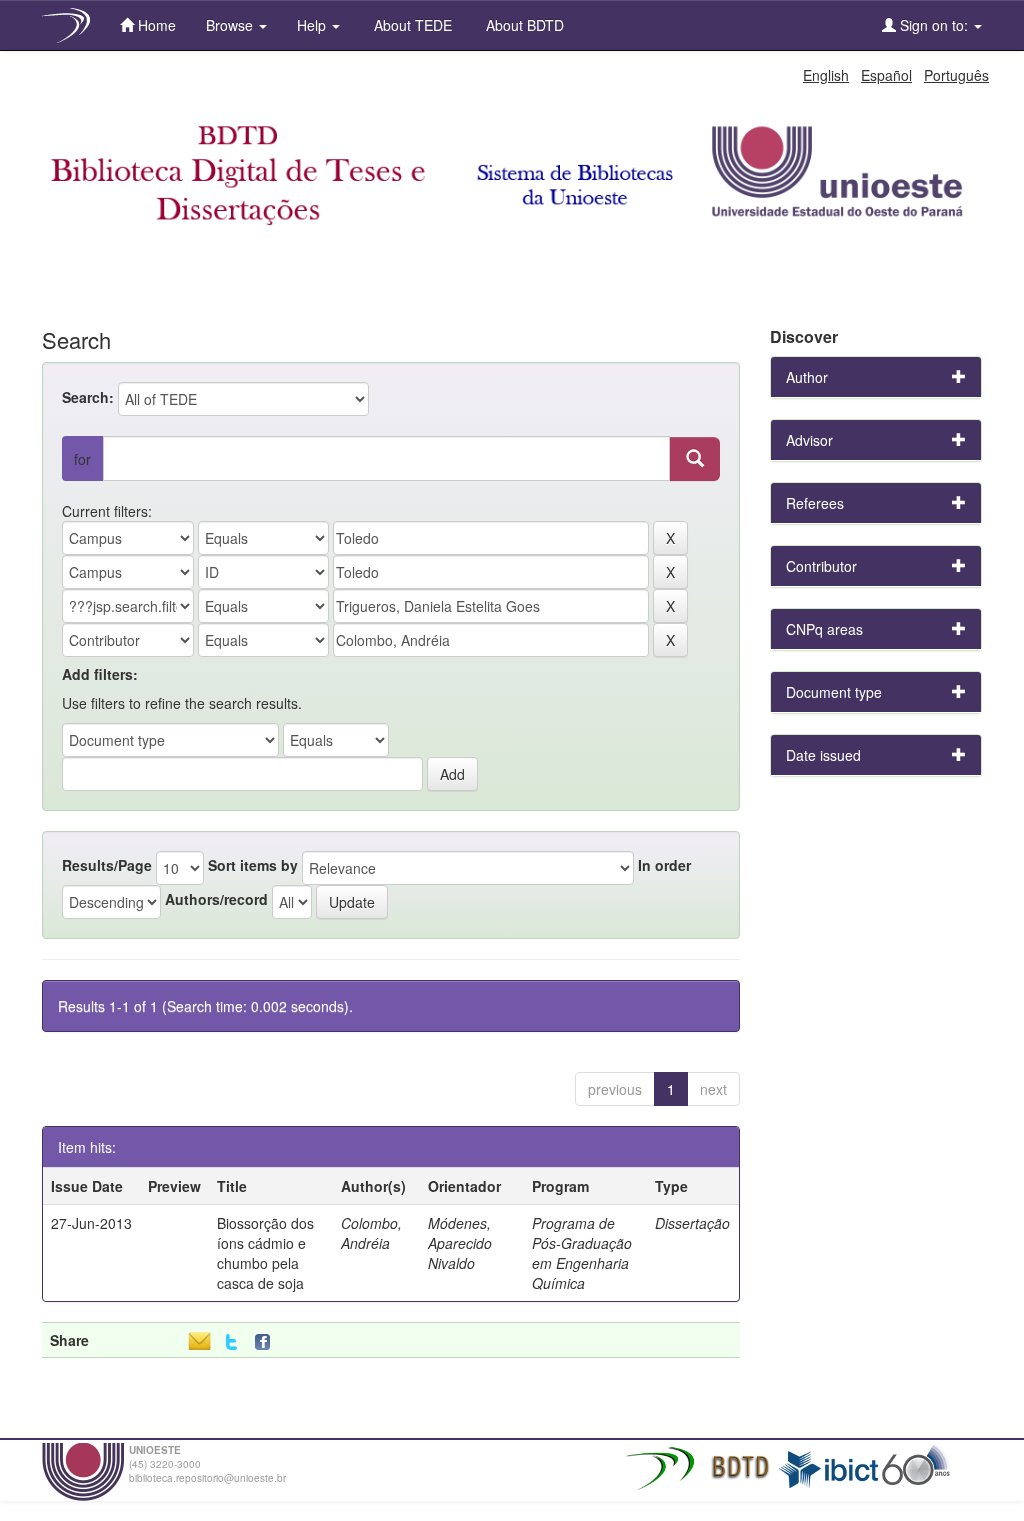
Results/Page (107, 865)
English (826, 75)
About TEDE (411, 25)
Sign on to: (934, 25)
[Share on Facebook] (267, 1342)
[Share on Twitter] (231, 1342)
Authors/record (216, 899)
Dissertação (692, 1223)
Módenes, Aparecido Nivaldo (460, 1243)
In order (664, 865)
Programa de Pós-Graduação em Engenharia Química (582, 1253)
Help (313, 25)
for (82, 459)
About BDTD (523, 25)
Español (886, 75)
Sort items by (253, 865)
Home (155, 25)
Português (956, 75)
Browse (231, 25)
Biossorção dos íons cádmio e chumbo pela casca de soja (265, 1253)
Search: (88, 397)
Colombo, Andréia (371, 1233)
